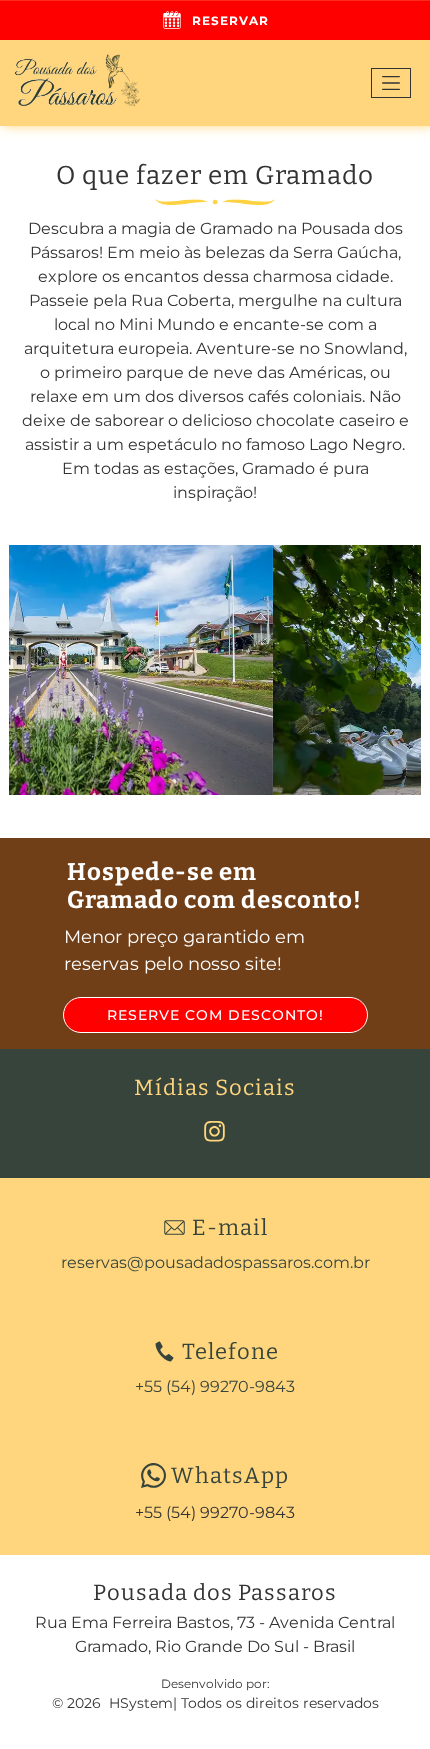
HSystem (141, 1703)
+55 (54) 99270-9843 (215, 1512)
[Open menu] (391, 83)
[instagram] (215, 1134)
